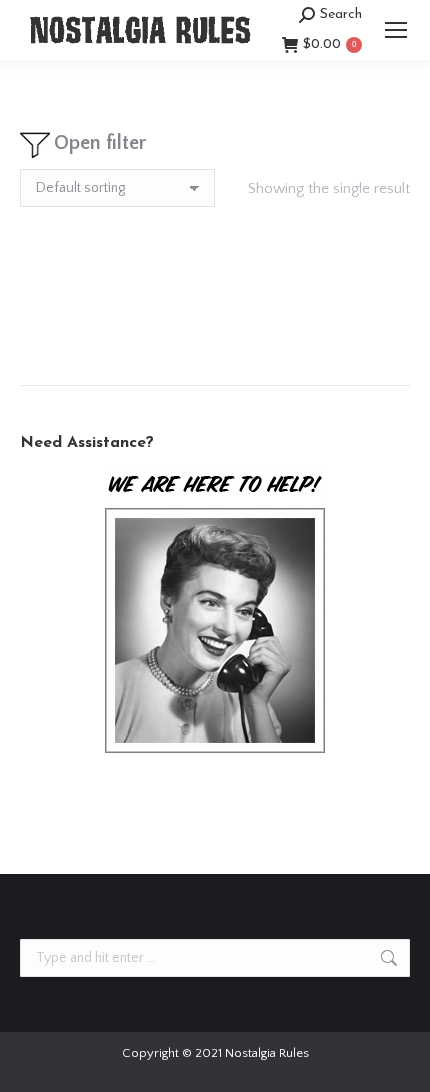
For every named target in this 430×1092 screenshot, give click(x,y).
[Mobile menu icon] (396, 30)
